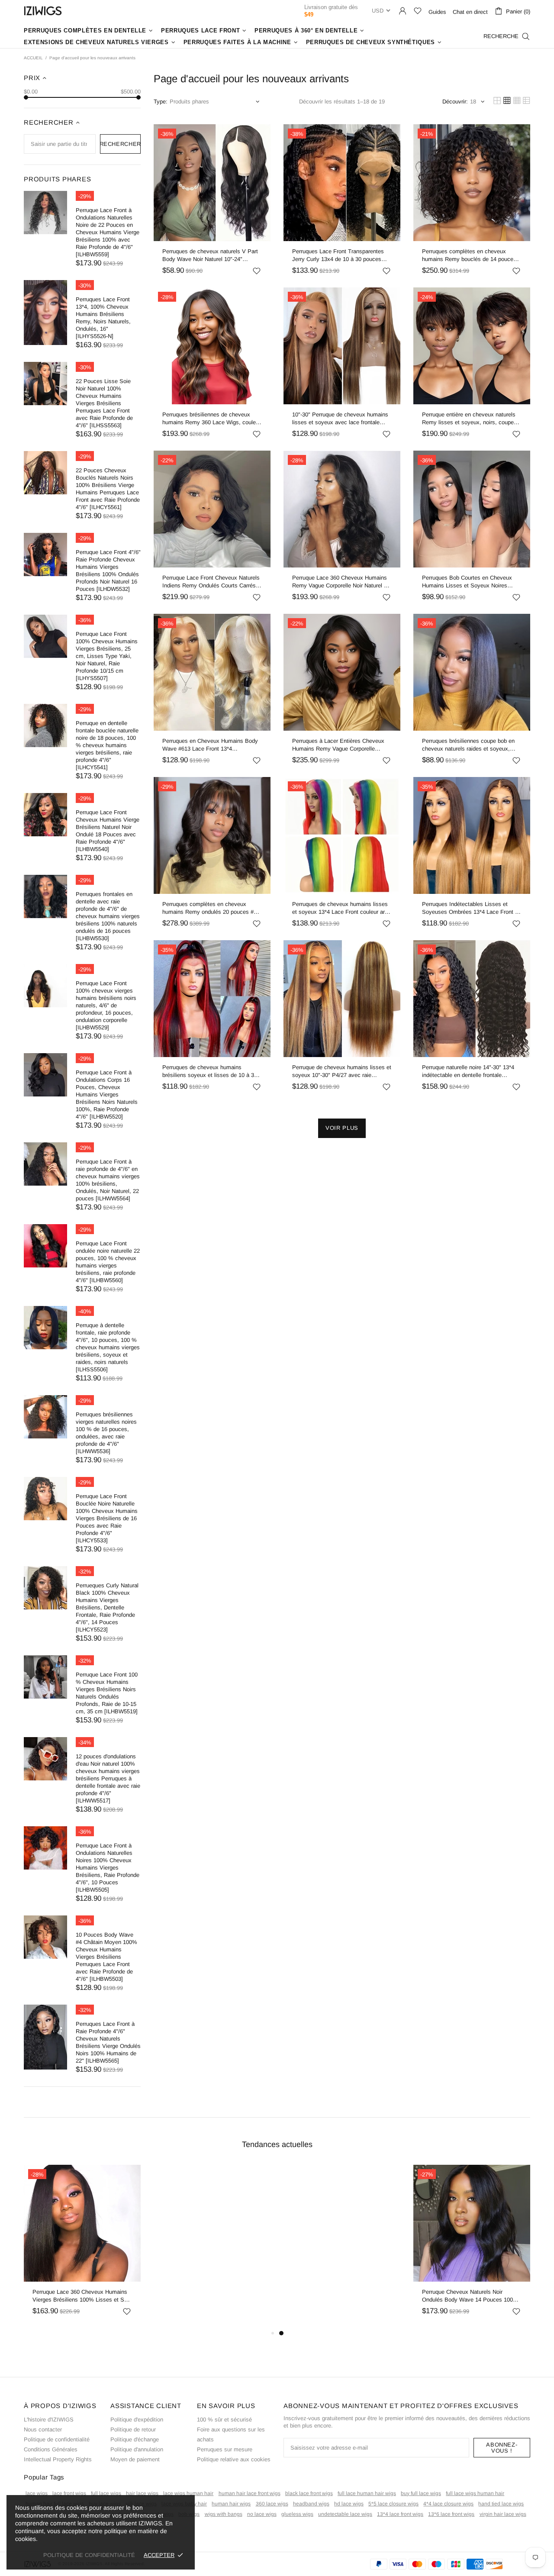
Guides (437, 12)
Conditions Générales (51, 2449)
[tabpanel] (82, 2246)
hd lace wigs (349, 2504)
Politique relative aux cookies (234, 2459)
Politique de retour (133, 2429)
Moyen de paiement (135, 2459)
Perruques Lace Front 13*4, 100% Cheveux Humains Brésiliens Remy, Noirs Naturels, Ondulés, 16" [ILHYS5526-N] (103, 318)
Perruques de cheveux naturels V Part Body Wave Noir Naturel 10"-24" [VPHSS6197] (210, 256)
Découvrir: (455, 102)
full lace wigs (106, 2493)
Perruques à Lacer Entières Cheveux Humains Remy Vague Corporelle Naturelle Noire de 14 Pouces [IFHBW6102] (338, 745)
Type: (161, 102)
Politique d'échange (135, 2439)
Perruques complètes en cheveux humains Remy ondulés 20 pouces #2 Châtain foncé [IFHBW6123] (209, 908)
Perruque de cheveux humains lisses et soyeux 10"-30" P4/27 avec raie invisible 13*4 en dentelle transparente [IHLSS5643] (342, 1072)
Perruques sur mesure (225, 2449)
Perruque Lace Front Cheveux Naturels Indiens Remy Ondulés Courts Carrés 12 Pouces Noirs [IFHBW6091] (211, 582)
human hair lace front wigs (250, 2493)
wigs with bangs (224, 2514)
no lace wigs (262, 2514)
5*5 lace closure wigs (393, 2504)
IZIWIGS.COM (43, 11)
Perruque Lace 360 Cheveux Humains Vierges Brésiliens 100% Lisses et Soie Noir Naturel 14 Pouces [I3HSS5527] (82, 2296)
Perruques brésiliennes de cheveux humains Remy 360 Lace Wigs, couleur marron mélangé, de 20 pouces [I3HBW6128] (211, 419)
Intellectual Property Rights (58, 2459)
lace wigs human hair (188, 2493)
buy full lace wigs (421, 2493)
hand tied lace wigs (501, 2504)
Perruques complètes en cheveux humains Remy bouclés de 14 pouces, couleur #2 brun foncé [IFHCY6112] (470, 256)
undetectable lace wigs (345, 2514)
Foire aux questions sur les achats (231, 2434)
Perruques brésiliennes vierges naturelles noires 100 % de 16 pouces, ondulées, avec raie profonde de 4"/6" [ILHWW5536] (106, 1433)
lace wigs (37, 2493)
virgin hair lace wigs (503, 2514)
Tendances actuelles (277, 2144)
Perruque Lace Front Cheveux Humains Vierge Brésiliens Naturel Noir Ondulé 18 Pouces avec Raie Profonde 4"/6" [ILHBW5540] (108, 831)
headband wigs (311, 2504)
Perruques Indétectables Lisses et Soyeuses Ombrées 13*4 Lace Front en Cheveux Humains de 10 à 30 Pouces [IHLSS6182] (472, 908)
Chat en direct (470, 12)
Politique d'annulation (137, 2449)
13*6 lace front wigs (451, 2514)
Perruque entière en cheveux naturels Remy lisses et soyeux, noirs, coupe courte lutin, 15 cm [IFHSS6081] (469, 419)
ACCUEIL (33, 58)
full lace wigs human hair (475, 2493)
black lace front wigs (309, 2493)
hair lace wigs (142, 2493)
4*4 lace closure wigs (448, 2504)
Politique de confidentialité (57, 2439)
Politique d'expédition (137, 2420)
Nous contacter (43, 2429)
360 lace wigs (272, 2504)
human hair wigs (231, 2504)
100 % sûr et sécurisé (224, 2420)
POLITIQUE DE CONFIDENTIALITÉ (89, 2555)
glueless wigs (297, 2514)
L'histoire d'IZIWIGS (49, 2420)
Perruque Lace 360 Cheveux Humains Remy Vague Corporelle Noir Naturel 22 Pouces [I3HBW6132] (341, 582)
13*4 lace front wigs (400, 2514)
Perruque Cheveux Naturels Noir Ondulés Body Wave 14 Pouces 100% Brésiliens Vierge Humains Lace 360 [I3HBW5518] (470, 2296)
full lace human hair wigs (367, 2493)
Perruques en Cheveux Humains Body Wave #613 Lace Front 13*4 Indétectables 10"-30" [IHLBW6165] (210, 745)
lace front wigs (69, 2493)
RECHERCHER (121, 144)
